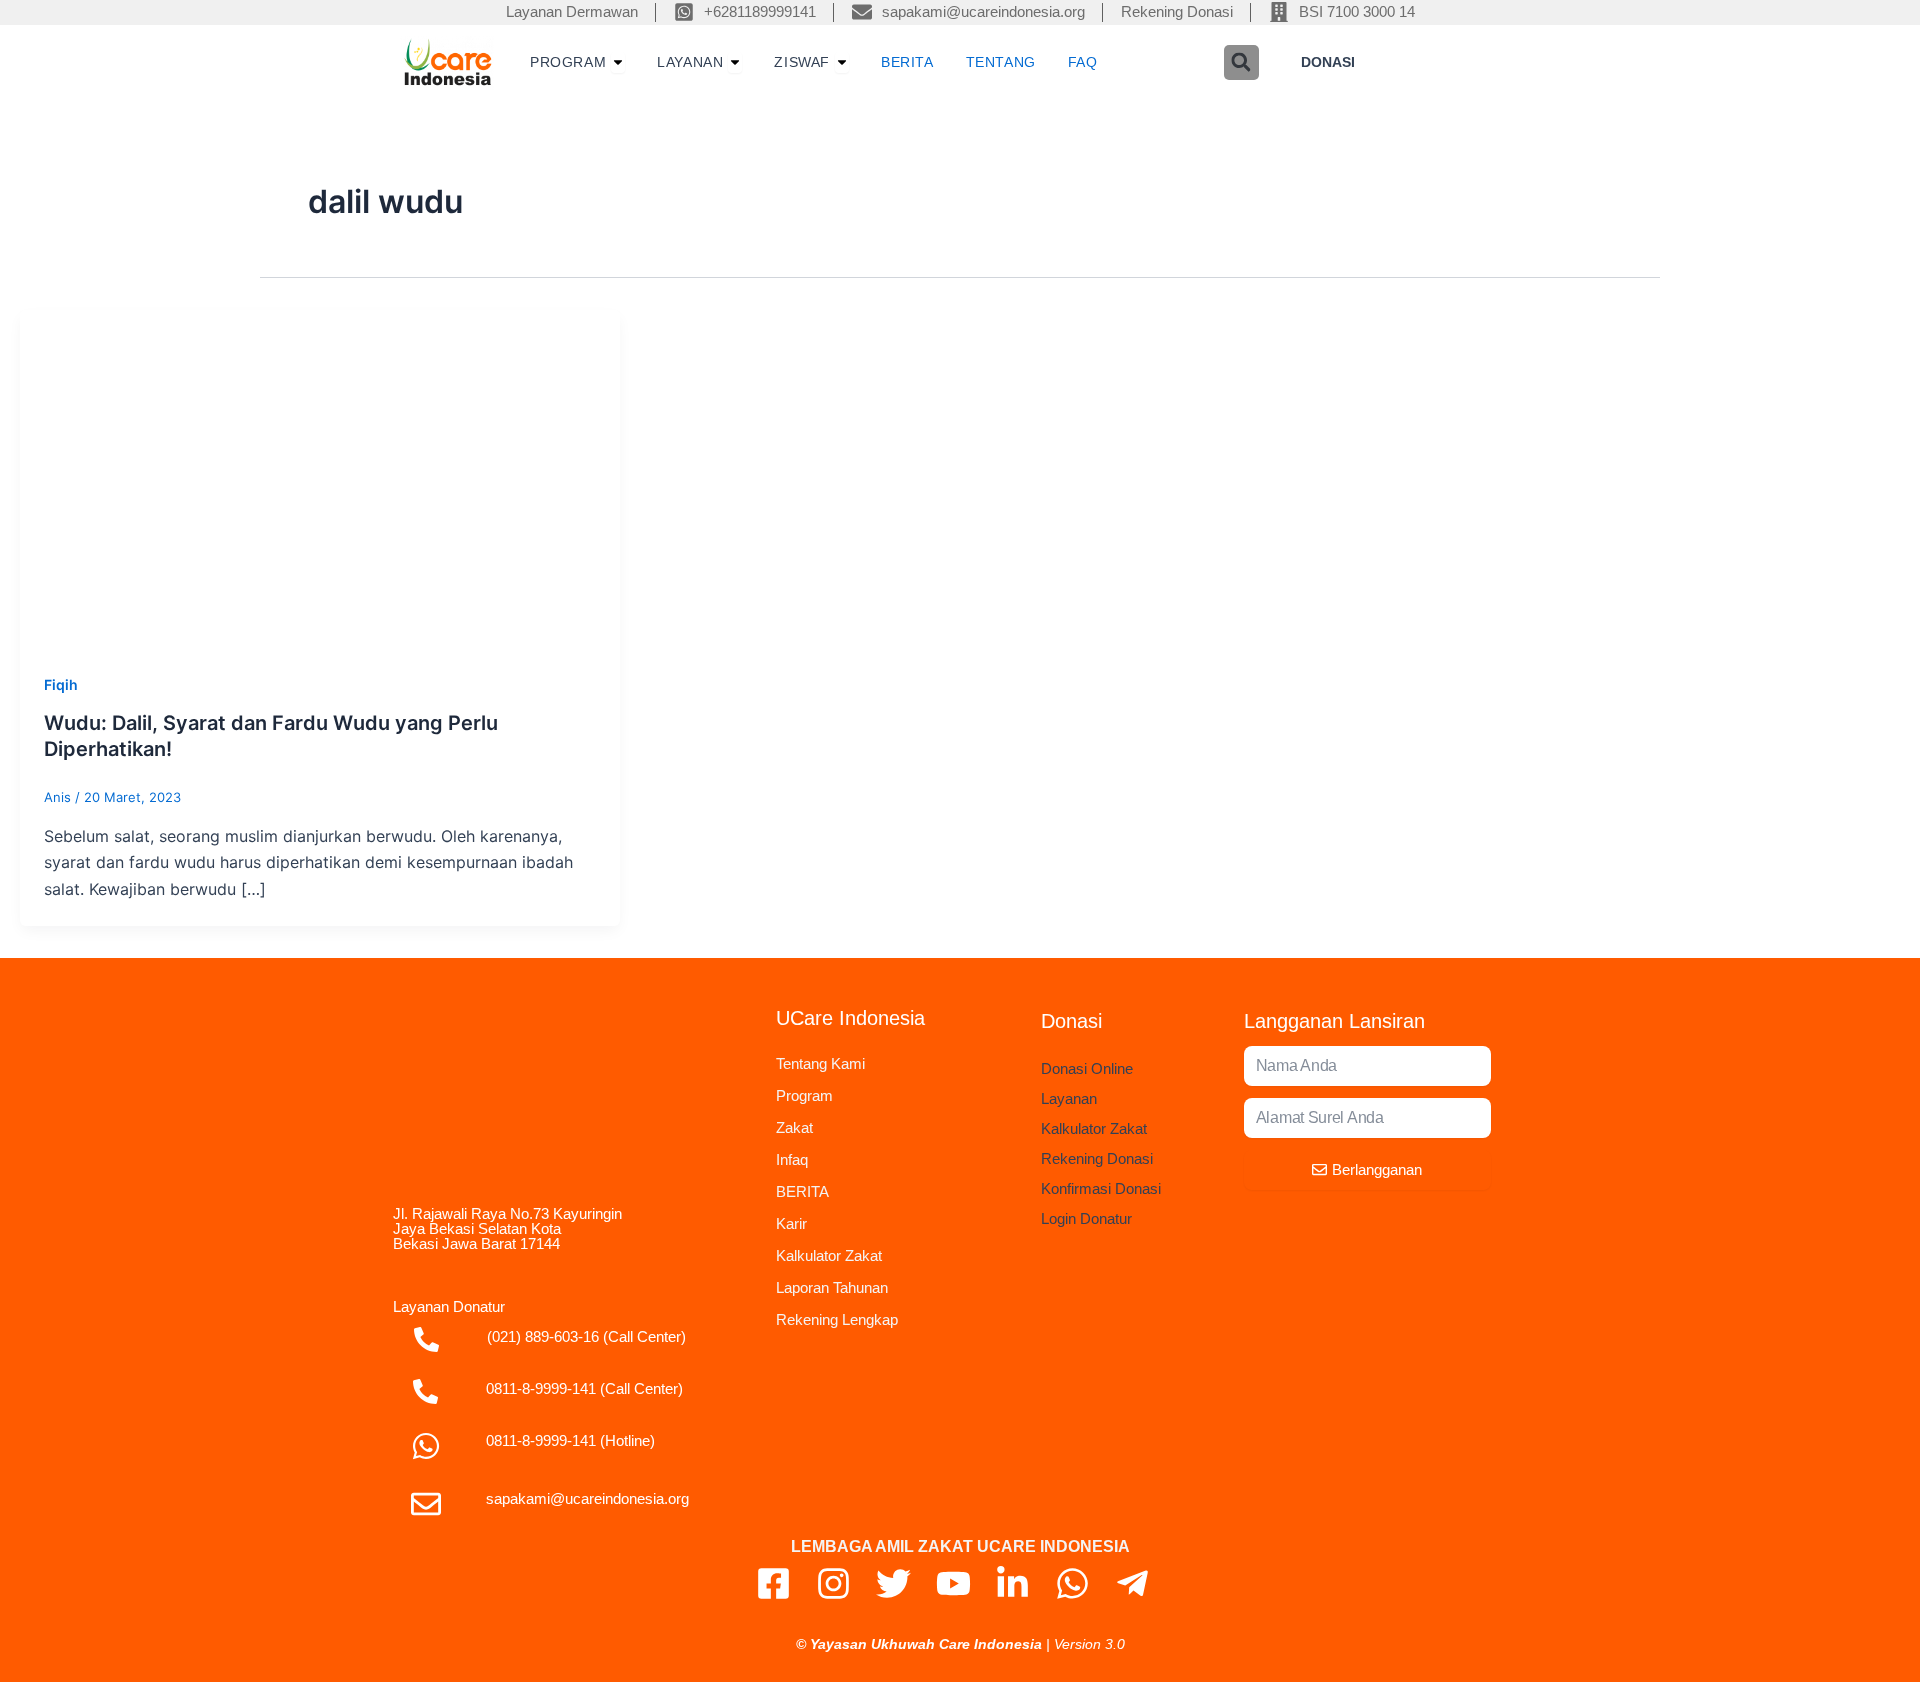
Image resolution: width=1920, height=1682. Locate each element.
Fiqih (61, 684)
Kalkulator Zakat (829, 1255)
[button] (1241, 62)
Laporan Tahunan (832, 1287)
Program (804, 1095)
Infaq (792, 1159)
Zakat (794, 1127)
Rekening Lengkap (837, 1319)
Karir (791, 1223)
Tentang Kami (820, 1063)
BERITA (802, 1191)
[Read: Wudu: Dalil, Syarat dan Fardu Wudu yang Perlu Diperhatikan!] (320, 477)
